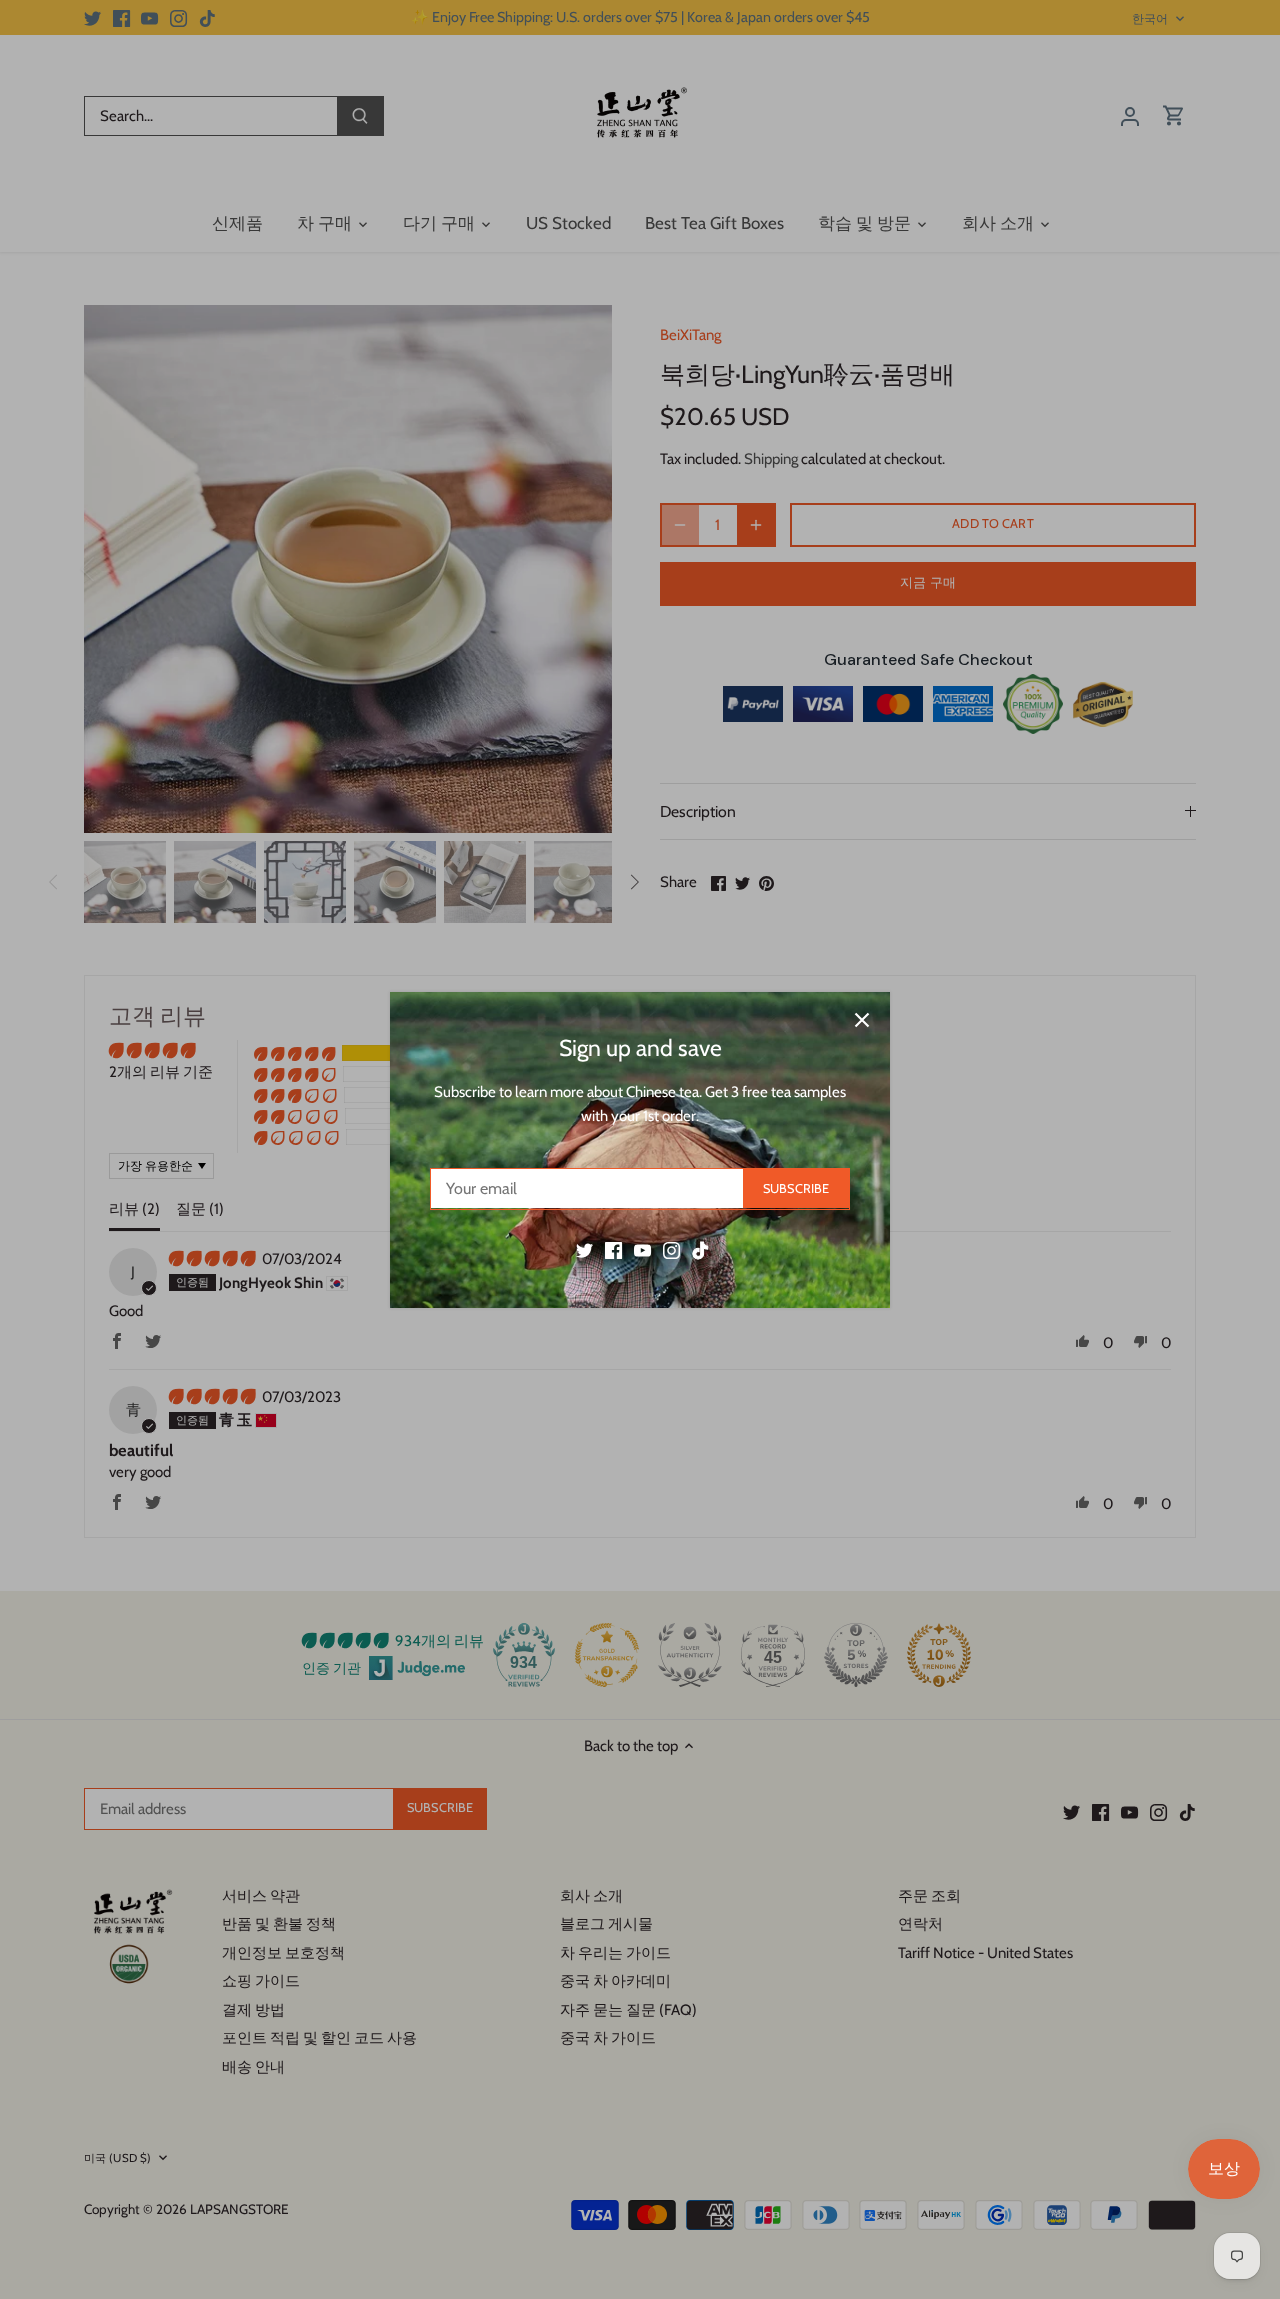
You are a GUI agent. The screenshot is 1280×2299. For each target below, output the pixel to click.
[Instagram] (671, 1249)
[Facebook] (613, 1249)
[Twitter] (584, 1249)
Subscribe (796, 1187)
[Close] (862, 1020)
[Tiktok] (700, 1249)
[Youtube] (642, 1249)
